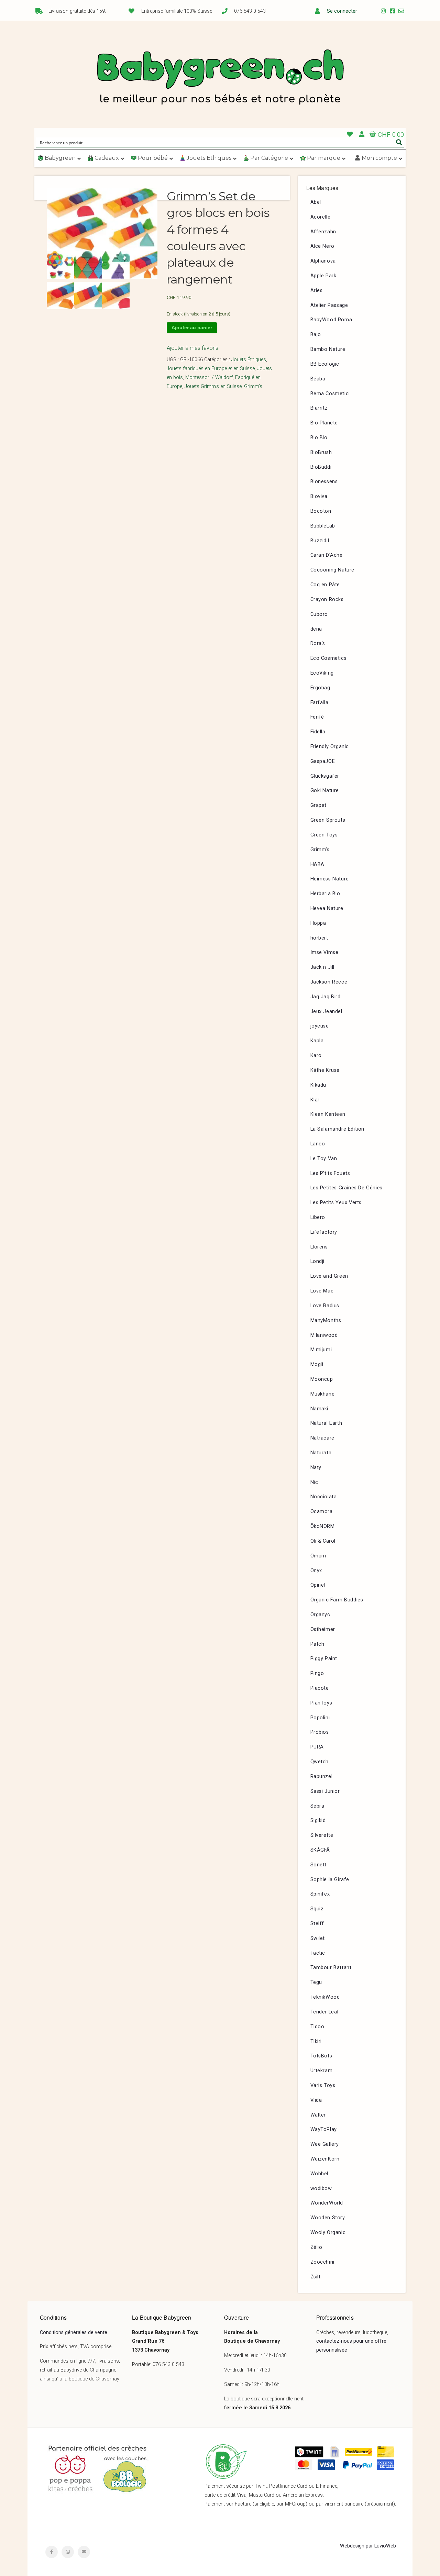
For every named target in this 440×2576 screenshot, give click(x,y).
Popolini (320, 1718)
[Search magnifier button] (399, 142)
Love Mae (322, 1291)
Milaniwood (324, 1335)
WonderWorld (327, 2203)
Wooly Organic (328, 2233)
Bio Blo (319, 438)
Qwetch (320, 1762)
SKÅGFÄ (320, 1850)
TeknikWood (325, 1997)
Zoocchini (322, 2262)
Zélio (316, 2247)
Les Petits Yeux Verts (336, 1203)
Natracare (322, 1438)
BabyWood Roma (331, 320)
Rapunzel (322, 1776)
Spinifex (320, 1894)
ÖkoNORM (323, 1526)
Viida (316, 2100)
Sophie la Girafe (330, 1880)
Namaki (320, 1409)
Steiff (317, 1924)
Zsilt (316, 2277)
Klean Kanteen (328, 1114)
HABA (317, 864)
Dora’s (318, 643)
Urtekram (322, 2071)
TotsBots (321, 2056)
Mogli (317, 1364)
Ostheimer (323, 1629)
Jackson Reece (329, 982)
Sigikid (318, 1820)
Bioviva (319, 496)
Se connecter (342, 11)
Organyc (320, 1615)
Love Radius (325, 1306)
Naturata (321, 1453)
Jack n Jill (323, 967)
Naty (316, 1468)
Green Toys (324, 835)
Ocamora (322, 1512)
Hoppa (318, 923)
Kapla (317, 1041)
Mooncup (322, 1379)
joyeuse (320, 1026)
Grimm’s (320, 850)
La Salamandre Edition (338, 1129)
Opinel (318, 1585)
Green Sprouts (328, 820)
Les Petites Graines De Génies (346, 1188)
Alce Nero (322, 246)
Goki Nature (325, 791)
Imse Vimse (324, 952)
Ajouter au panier (192, 327)
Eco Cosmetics (329, 658)
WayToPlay (324, 2129)
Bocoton (321, 511)
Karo (316, 1056)
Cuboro (319, 614)
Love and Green (329, 1276)
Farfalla (320, 703)
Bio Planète (324, 423)
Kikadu (318, 1085)
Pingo (317, 1673)
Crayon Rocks (327, 599)
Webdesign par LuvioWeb (368, 2546)
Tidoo (317, 2027)
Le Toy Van (324, 1159)
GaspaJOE (323, 761)
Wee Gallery (325, 2144)
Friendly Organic (330, 747)
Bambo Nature (328, 349)
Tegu (316, 1982)
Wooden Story (328, 2218)
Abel (316, 202)
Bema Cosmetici (330, 394)
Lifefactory (324, 1232)
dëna (316, 629)
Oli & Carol (323, 1541)
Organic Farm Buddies (337, 1600)
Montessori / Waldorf (209, 377)
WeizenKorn (325, 2159)
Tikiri (316, 2041)
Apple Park (323, 276)
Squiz (317, 1909)
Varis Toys (323, 2085)
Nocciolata (324, 1497)
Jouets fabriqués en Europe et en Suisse (211, 369)
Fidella (318, 732)
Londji (318, 1261)
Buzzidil (320, 541)
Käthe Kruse (325, 1070)
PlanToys (321, 1703)
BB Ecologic (325, 364)
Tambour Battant (331, 1968)
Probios (320, 1732)
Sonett (319, 1865)
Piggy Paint (324, 1659)
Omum (318, 1556)
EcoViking (322, 673)
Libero (318, 1217)
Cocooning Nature (333, 570)
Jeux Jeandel (326, 1012)
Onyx (316, 1571)
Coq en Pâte (325, 585)
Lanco (318, 1144)
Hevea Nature (327, 908)
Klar (315, 1100)
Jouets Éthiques (249, 360)
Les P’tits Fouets (330, 1173)
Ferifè (317, 717)
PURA (317, 1747)
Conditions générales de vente (74, 2333)
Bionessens (324, 482)
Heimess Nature (330, 879)
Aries (317, 291)
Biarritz (319, 408)
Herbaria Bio (325, 894)
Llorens (319, 1247)
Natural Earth (326, 1423)
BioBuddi (321, 467)
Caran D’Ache (327, 555)
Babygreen (220, 78)
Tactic (318, 1953)
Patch (317, 1644)
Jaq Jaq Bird (326, 997)
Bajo (316, 335)
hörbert (319, 938)
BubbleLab (323, 526)
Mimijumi (321, 1350)
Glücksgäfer (325, 776)
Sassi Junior (325, 1791)
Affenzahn (323, 232)
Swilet (318, 1938)
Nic (314, 1482)
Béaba (318, 379)
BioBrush (321, 452)
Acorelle (321, 217)
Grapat (319, 805)
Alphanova (323, 261)
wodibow (321, 2189)
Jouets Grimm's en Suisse (213, 386)
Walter (318, 2115)
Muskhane (323, 1394)
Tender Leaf (325, 2012)
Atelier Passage (329, 305)
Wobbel (320, 2174)
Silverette (322, 1835)
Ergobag (320, 688)
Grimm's (253, 386)
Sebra (317, 1806)
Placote (320, 1688)
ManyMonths (326, 1320)
